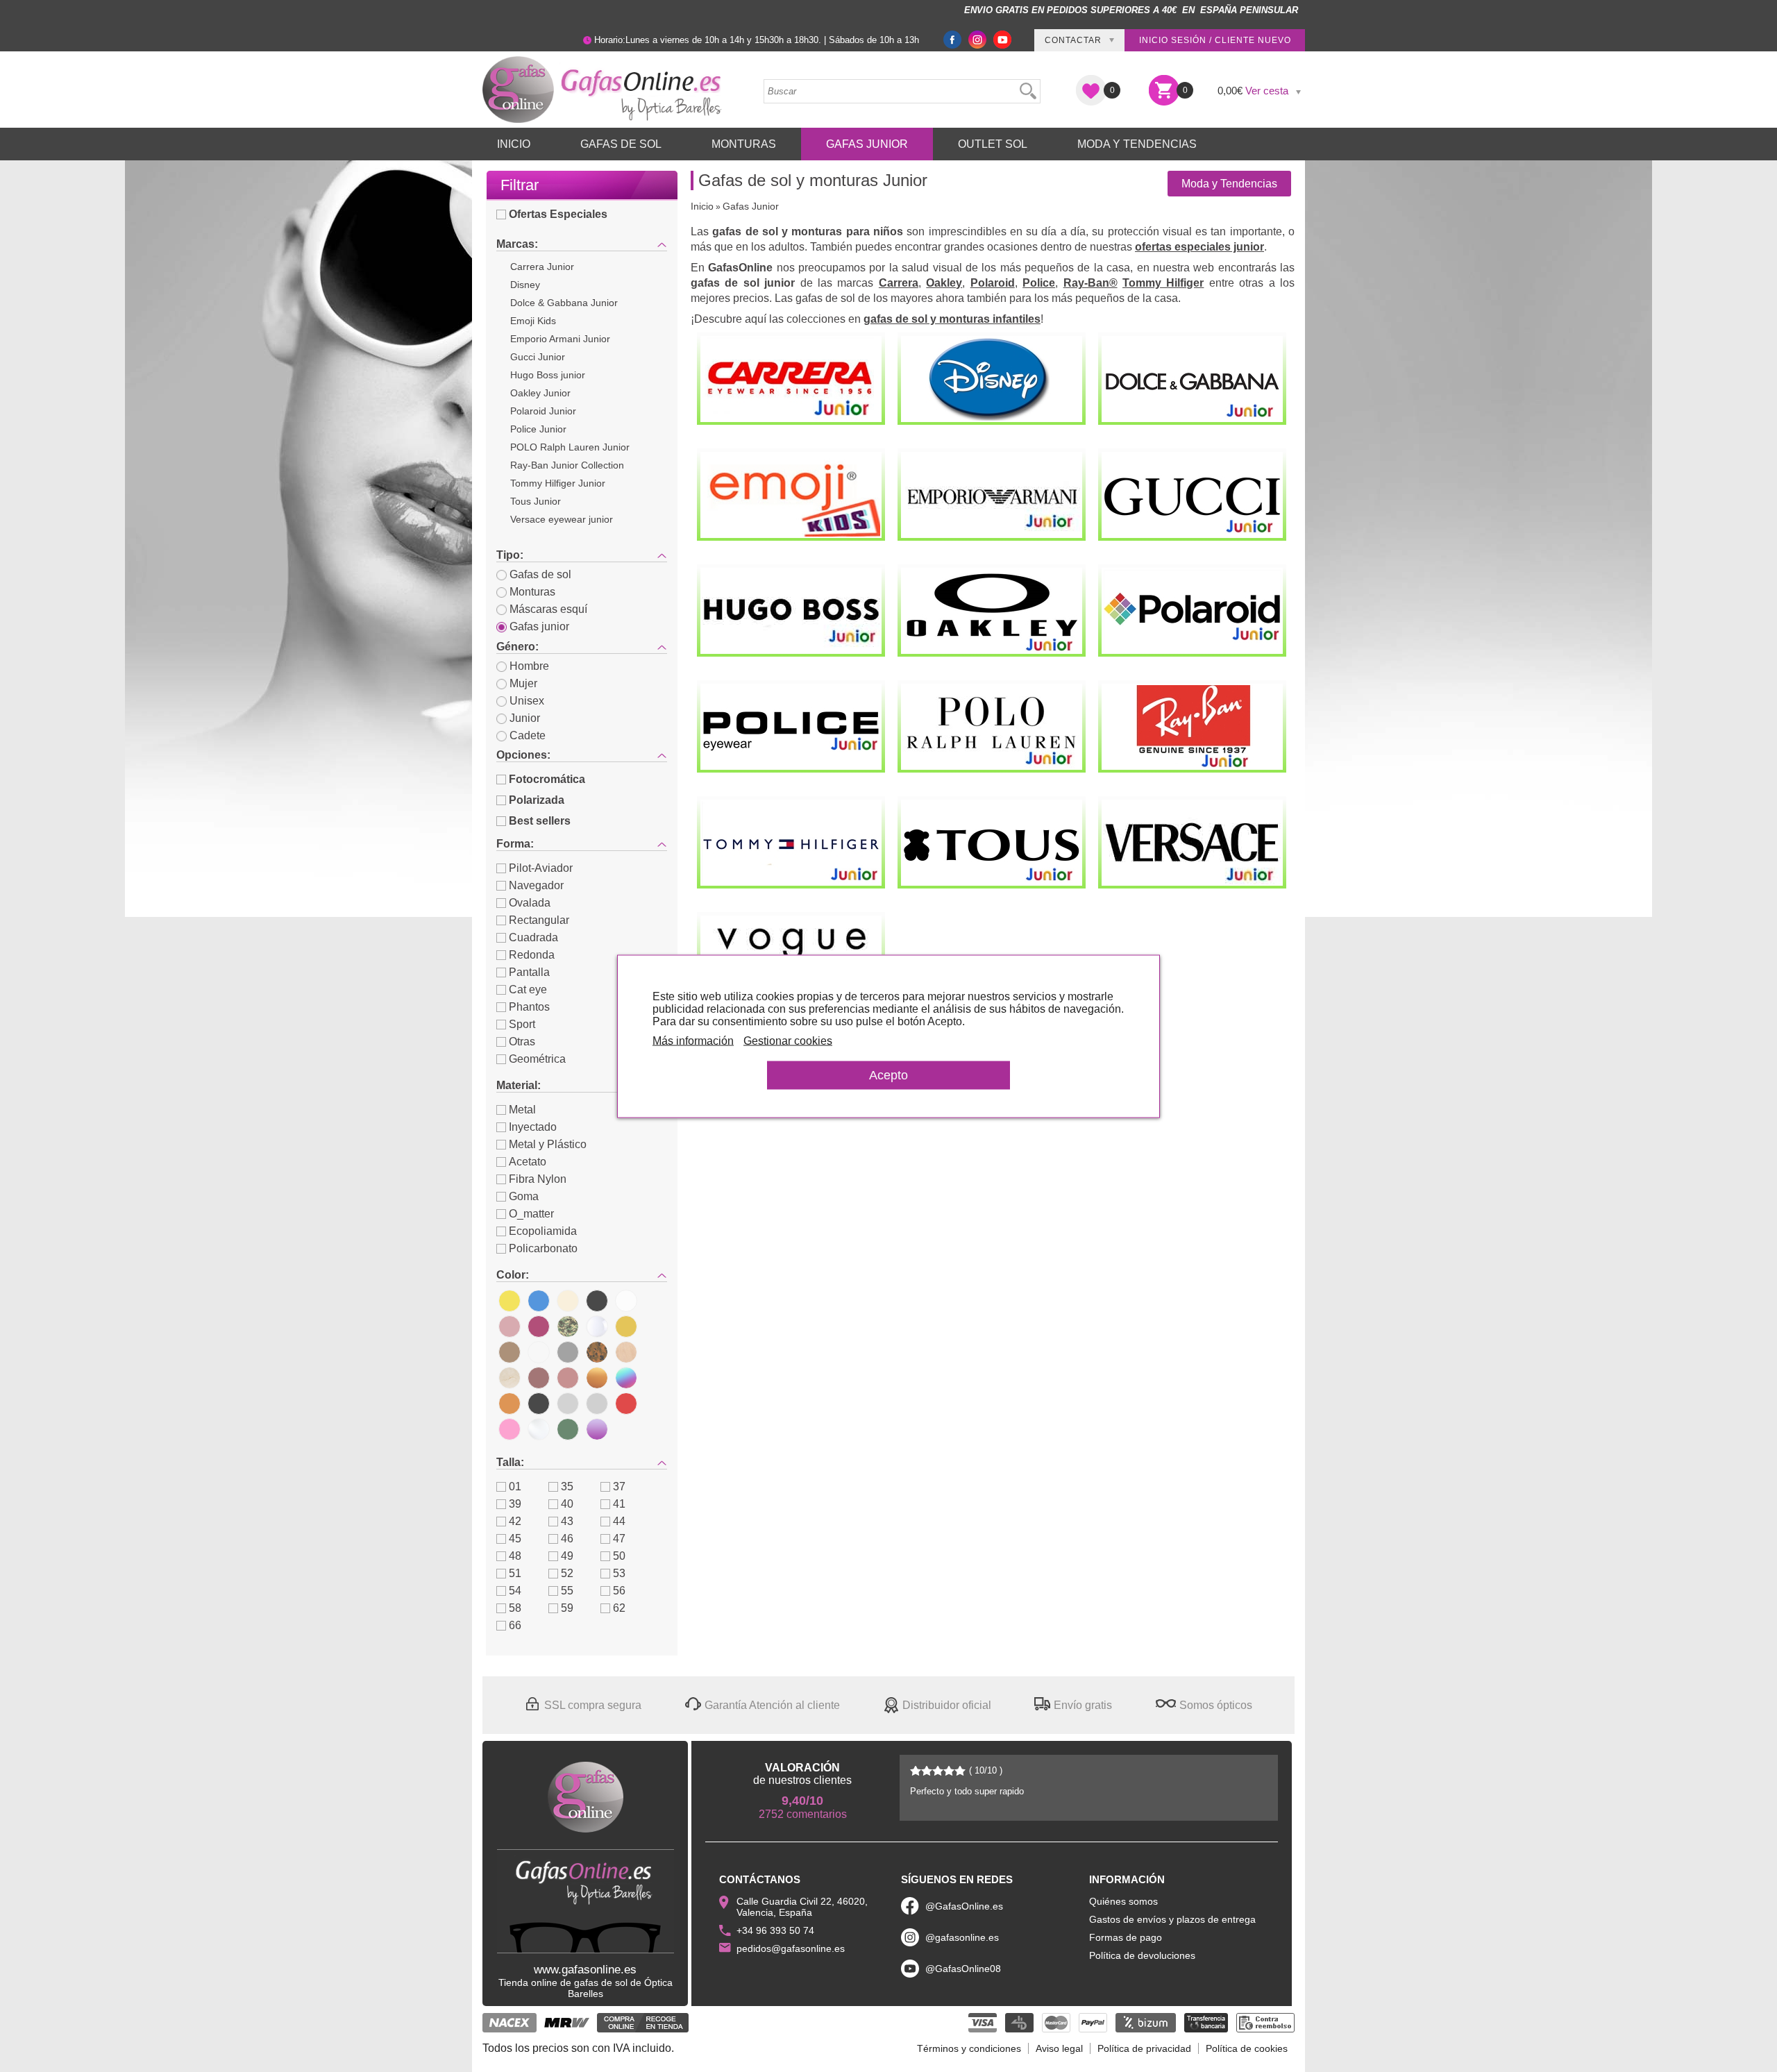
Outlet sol (993, 144)
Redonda (532, 955)
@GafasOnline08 (963, 1969)
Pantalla (529, 972)
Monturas (744, 144)
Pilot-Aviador (541, 868)
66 (515, 1625)
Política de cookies (1247, 2048)
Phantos (529, 1007)
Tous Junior (536, 501)
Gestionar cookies (788, 1040)
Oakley (944, 283)
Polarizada (537, 800)
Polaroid (993, 283)
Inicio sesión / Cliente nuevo (1215, 40)
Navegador (536, 885)
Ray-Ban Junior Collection (567, 465)
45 (515, 1539)
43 (567, 1521)
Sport (522, 1024)
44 (619, 1521)
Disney (525, 285)
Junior (525, 718)
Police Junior (538, 429)
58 (515, 1608)
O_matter (531, 1214)
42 (515, 1521)
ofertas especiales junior (1199, 247)
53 (619, 1573)
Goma (524, 1196)
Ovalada (530, 903)
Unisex (527, 701)
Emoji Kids (533, 321)
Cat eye (528, 989)
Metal (522, 1110)
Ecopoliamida (543, 1231)
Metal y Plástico (548, 1144)
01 (515, 1486)
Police (1039, 283)
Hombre (529, 666)
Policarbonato (543, 1248)
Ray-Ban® (1090, 283)
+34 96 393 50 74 (775, 1930)
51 (515, 1573)
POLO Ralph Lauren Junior (570, 447)
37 (619, 1486)
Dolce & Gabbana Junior (564, 303)
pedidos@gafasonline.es (791, 1948)
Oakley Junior (540, 393)
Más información (693, 1040)
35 (567, 1486)
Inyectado (533, 1127)
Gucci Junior (538, 357)
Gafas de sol (540, 574)
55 (567, 1591)
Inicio (514, 144)
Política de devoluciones (1142, 1955)
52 (567, 1573)
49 (567, 1556)
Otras (522, 1042)
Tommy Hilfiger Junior (558, 483)
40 (567, 1504)
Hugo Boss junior (548, 375)
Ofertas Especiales (558, 214)
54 (515, 1591)
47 (619, 1539)
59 (567, 1608)
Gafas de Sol (621, 144)
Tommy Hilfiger (1163, 283)
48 (515, 1556)
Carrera (899, 283)
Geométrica (537, 1059)
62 (619, 1608)
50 (619, 1556)
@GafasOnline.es (964, 1906)
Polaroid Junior (543, 411)
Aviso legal (1059, 2048)
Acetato (528, 1162)
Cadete (528, 735)
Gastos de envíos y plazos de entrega (1172, 1919)
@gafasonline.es (962, 1937)
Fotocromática (547, 779)
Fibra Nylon (538, 1179)
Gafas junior (539, 626)
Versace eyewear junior (562, 519)
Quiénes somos (1123, 1901)
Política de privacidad (1144, 2048)
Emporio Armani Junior (560, 339)
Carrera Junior (542, 267)
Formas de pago (1126, 1937)
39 (515, 1504)
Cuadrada (533, 937)
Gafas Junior (867, 144)
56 (619, 1591)
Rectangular (539, 920)
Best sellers (540, 821)
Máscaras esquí (548, 609)
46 (567, 1539)
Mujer (523, 683)
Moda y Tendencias (1137, 144)
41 (619, 1504)
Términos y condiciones (969, 2048)
